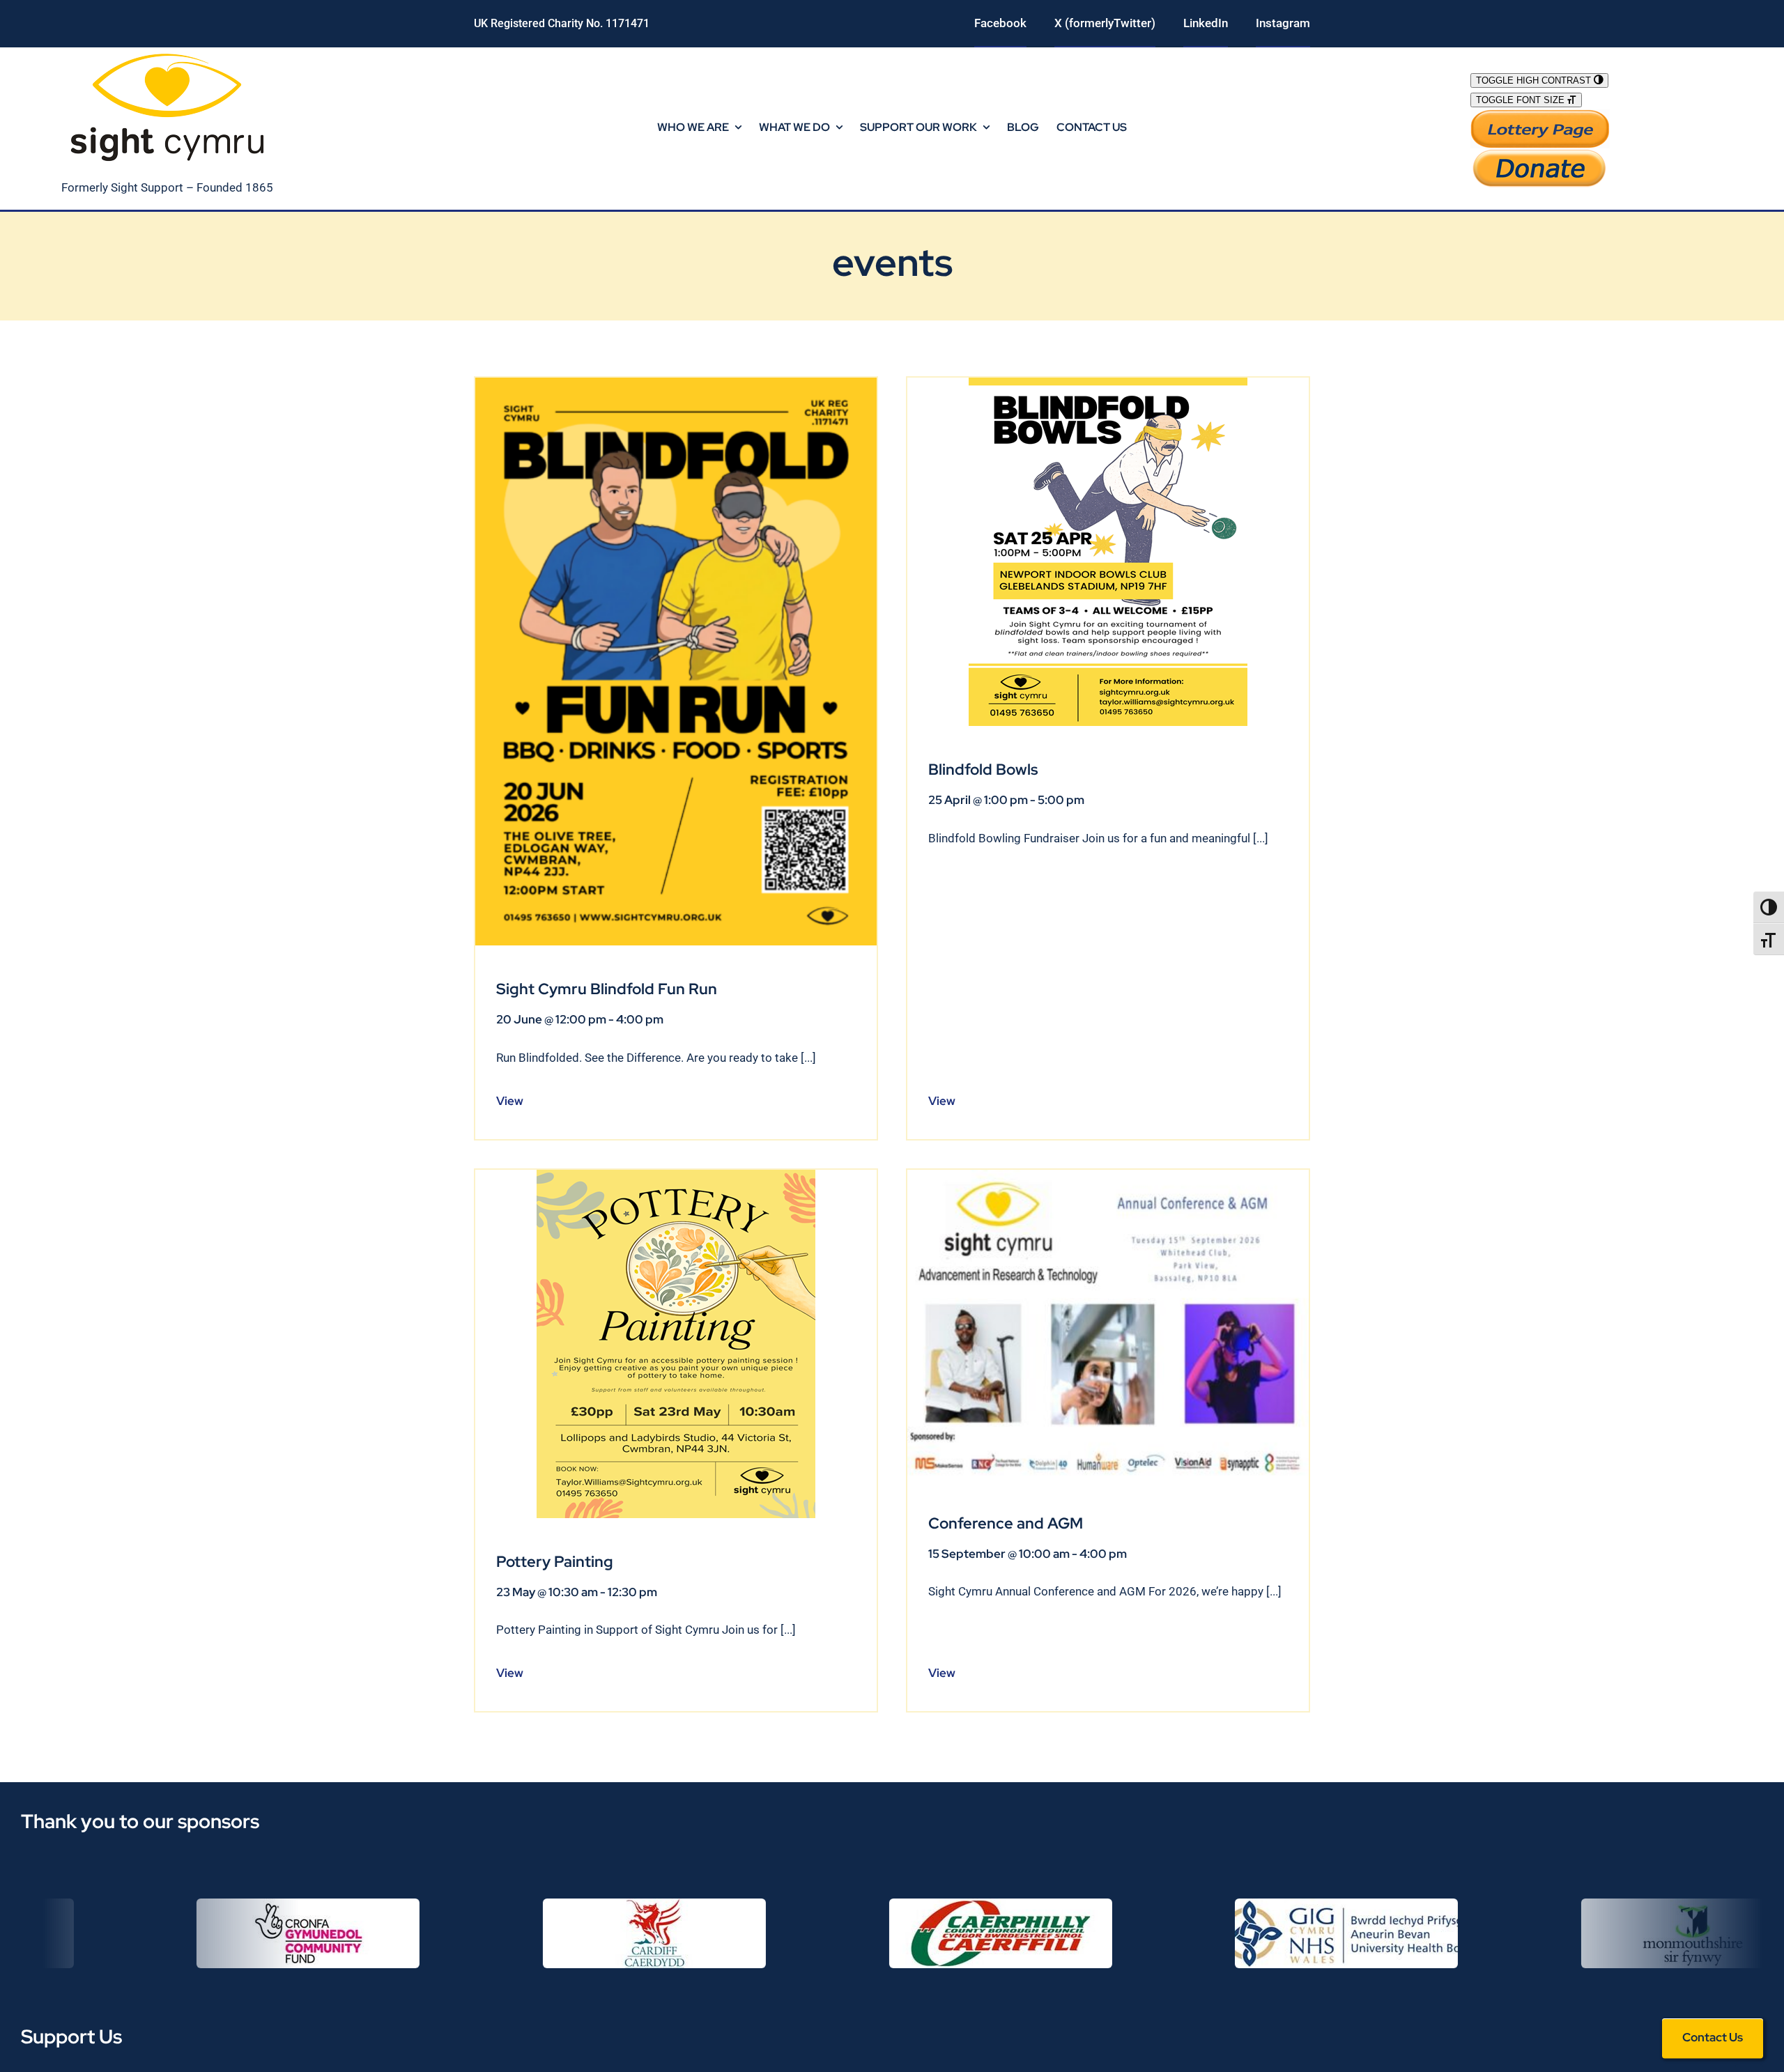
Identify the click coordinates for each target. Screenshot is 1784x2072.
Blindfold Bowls (983, 770)
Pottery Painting (555, 1562)
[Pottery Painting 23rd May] (676, 1175)
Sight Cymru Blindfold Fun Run (607, 989)
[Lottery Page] (1540, 115)
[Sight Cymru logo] (167, 53)
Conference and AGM (1006, 1523)
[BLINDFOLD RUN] (676, 383)
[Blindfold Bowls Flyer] (1108, 383)
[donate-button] (1540, 154)
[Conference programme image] (1108, 1175)
